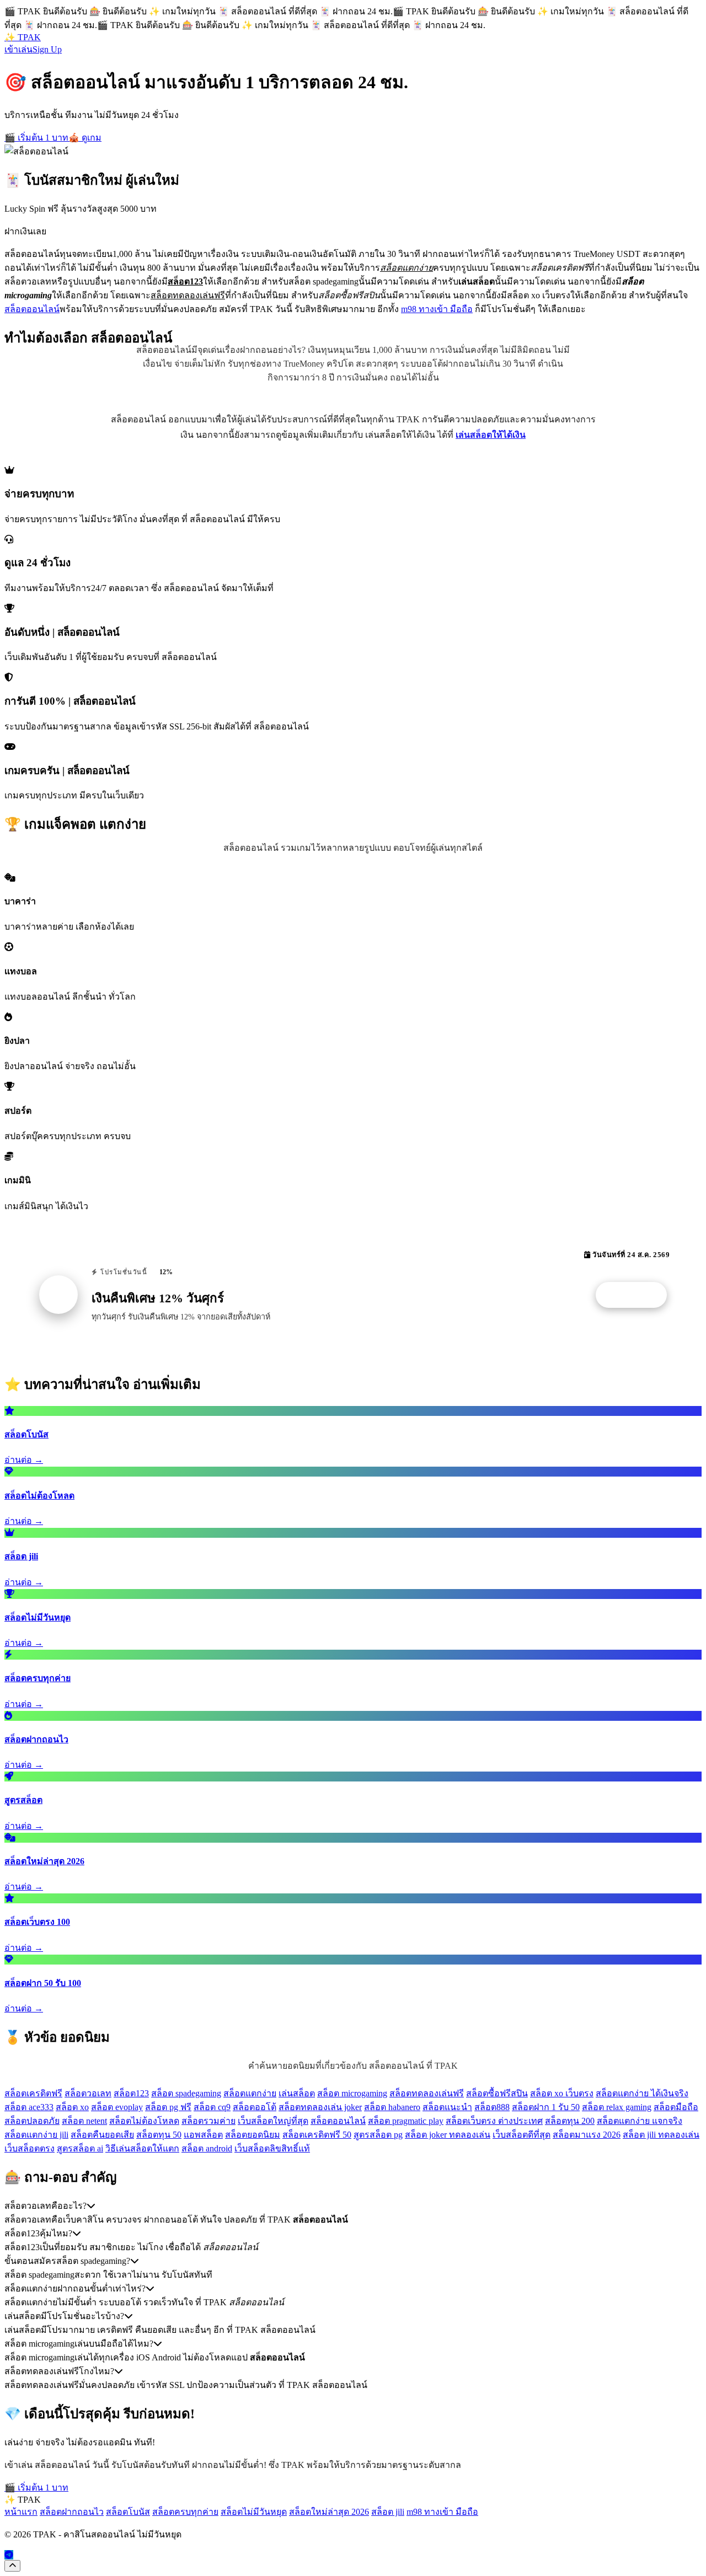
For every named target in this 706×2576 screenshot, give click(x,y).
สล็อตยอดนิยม (253, 2135)
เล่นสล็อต (297, 2093)
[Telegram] (9, 2555)
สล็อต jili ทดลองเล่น (661, 2135)
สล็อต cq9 (212, 2107)
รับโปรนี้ (637, 1295)
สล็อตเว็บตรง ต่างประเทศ (494, 2121)
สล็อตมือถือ (676, 2107)
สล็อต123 (131, 2093)
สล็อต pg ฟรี (168, 2107)
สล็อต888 (492, 2107)
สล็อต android (207, 2148)
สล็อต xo (72, 2107)
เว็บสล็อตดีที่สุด (522, 2135)
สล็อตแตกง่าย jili (36, 2135)
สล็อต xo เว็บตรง (562, 2093)
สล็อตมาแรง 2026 (587, 2135)
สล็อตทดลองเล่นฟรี (427, 2093)
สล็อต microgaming (352, 2093)
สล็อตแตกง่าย (250, 2093)
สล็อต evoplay (117, 2107)
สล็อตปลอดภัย (32, 2121)
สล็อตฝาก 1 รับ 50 (546, 2107)
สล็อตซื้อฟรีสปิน (497, 2093)
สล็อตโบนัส (128, 2512)
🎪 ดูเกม (85, 138)
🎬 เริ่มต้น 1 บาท (36, 138)
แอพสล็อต (203, 2135)
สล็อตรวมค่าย (208, 2121)
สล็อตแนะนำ (447, 2107)
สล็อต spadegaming (186, 2093)
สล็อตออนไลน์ (32, 309)
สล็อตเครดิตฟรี (33, 2093)
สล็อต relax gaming (617, 2107)
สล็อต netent (84, 2121)
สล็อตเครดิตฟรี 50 (317, 2135)
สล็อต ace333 (29, 2107)
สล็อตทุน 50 (159, 2135)
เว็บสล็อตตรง (30, 2148)
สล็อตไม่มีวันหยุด (254, 2512)
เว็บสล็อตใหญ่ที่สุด (273, 2121)
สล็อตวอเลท (88, 2093)
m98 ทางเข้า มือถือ (437, 309)
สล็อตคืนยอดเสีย (102, 2135)
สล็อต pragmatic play (406, 2121)
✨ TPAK (23, 37)
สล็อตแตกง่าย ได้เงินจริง (642, 2093)
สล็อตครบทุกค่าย (185, 2512)
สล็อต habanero (392, 2107)
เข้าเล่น (18, 49)
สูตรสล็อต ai (80, 2148)
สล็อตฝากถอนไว (72, 2512)
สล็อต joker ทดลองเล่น (448, 2135)
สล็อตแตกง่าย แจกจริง (640, 2121)
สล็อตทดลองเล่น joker (320, 2107)
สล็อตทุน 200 (570, 2121)
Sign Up (47, 49)
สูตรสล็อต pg (378, 2135)
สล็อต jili (388, 2512)
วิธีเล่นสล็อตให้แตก (142, 2148)
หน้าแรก (21, 2512)
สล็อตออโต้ (255, 2107)
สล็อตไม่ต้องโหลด (144, 2121)
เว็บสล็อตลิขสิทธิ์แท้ (272, 2148)
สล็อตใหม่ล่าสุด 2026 (329, 2512)
